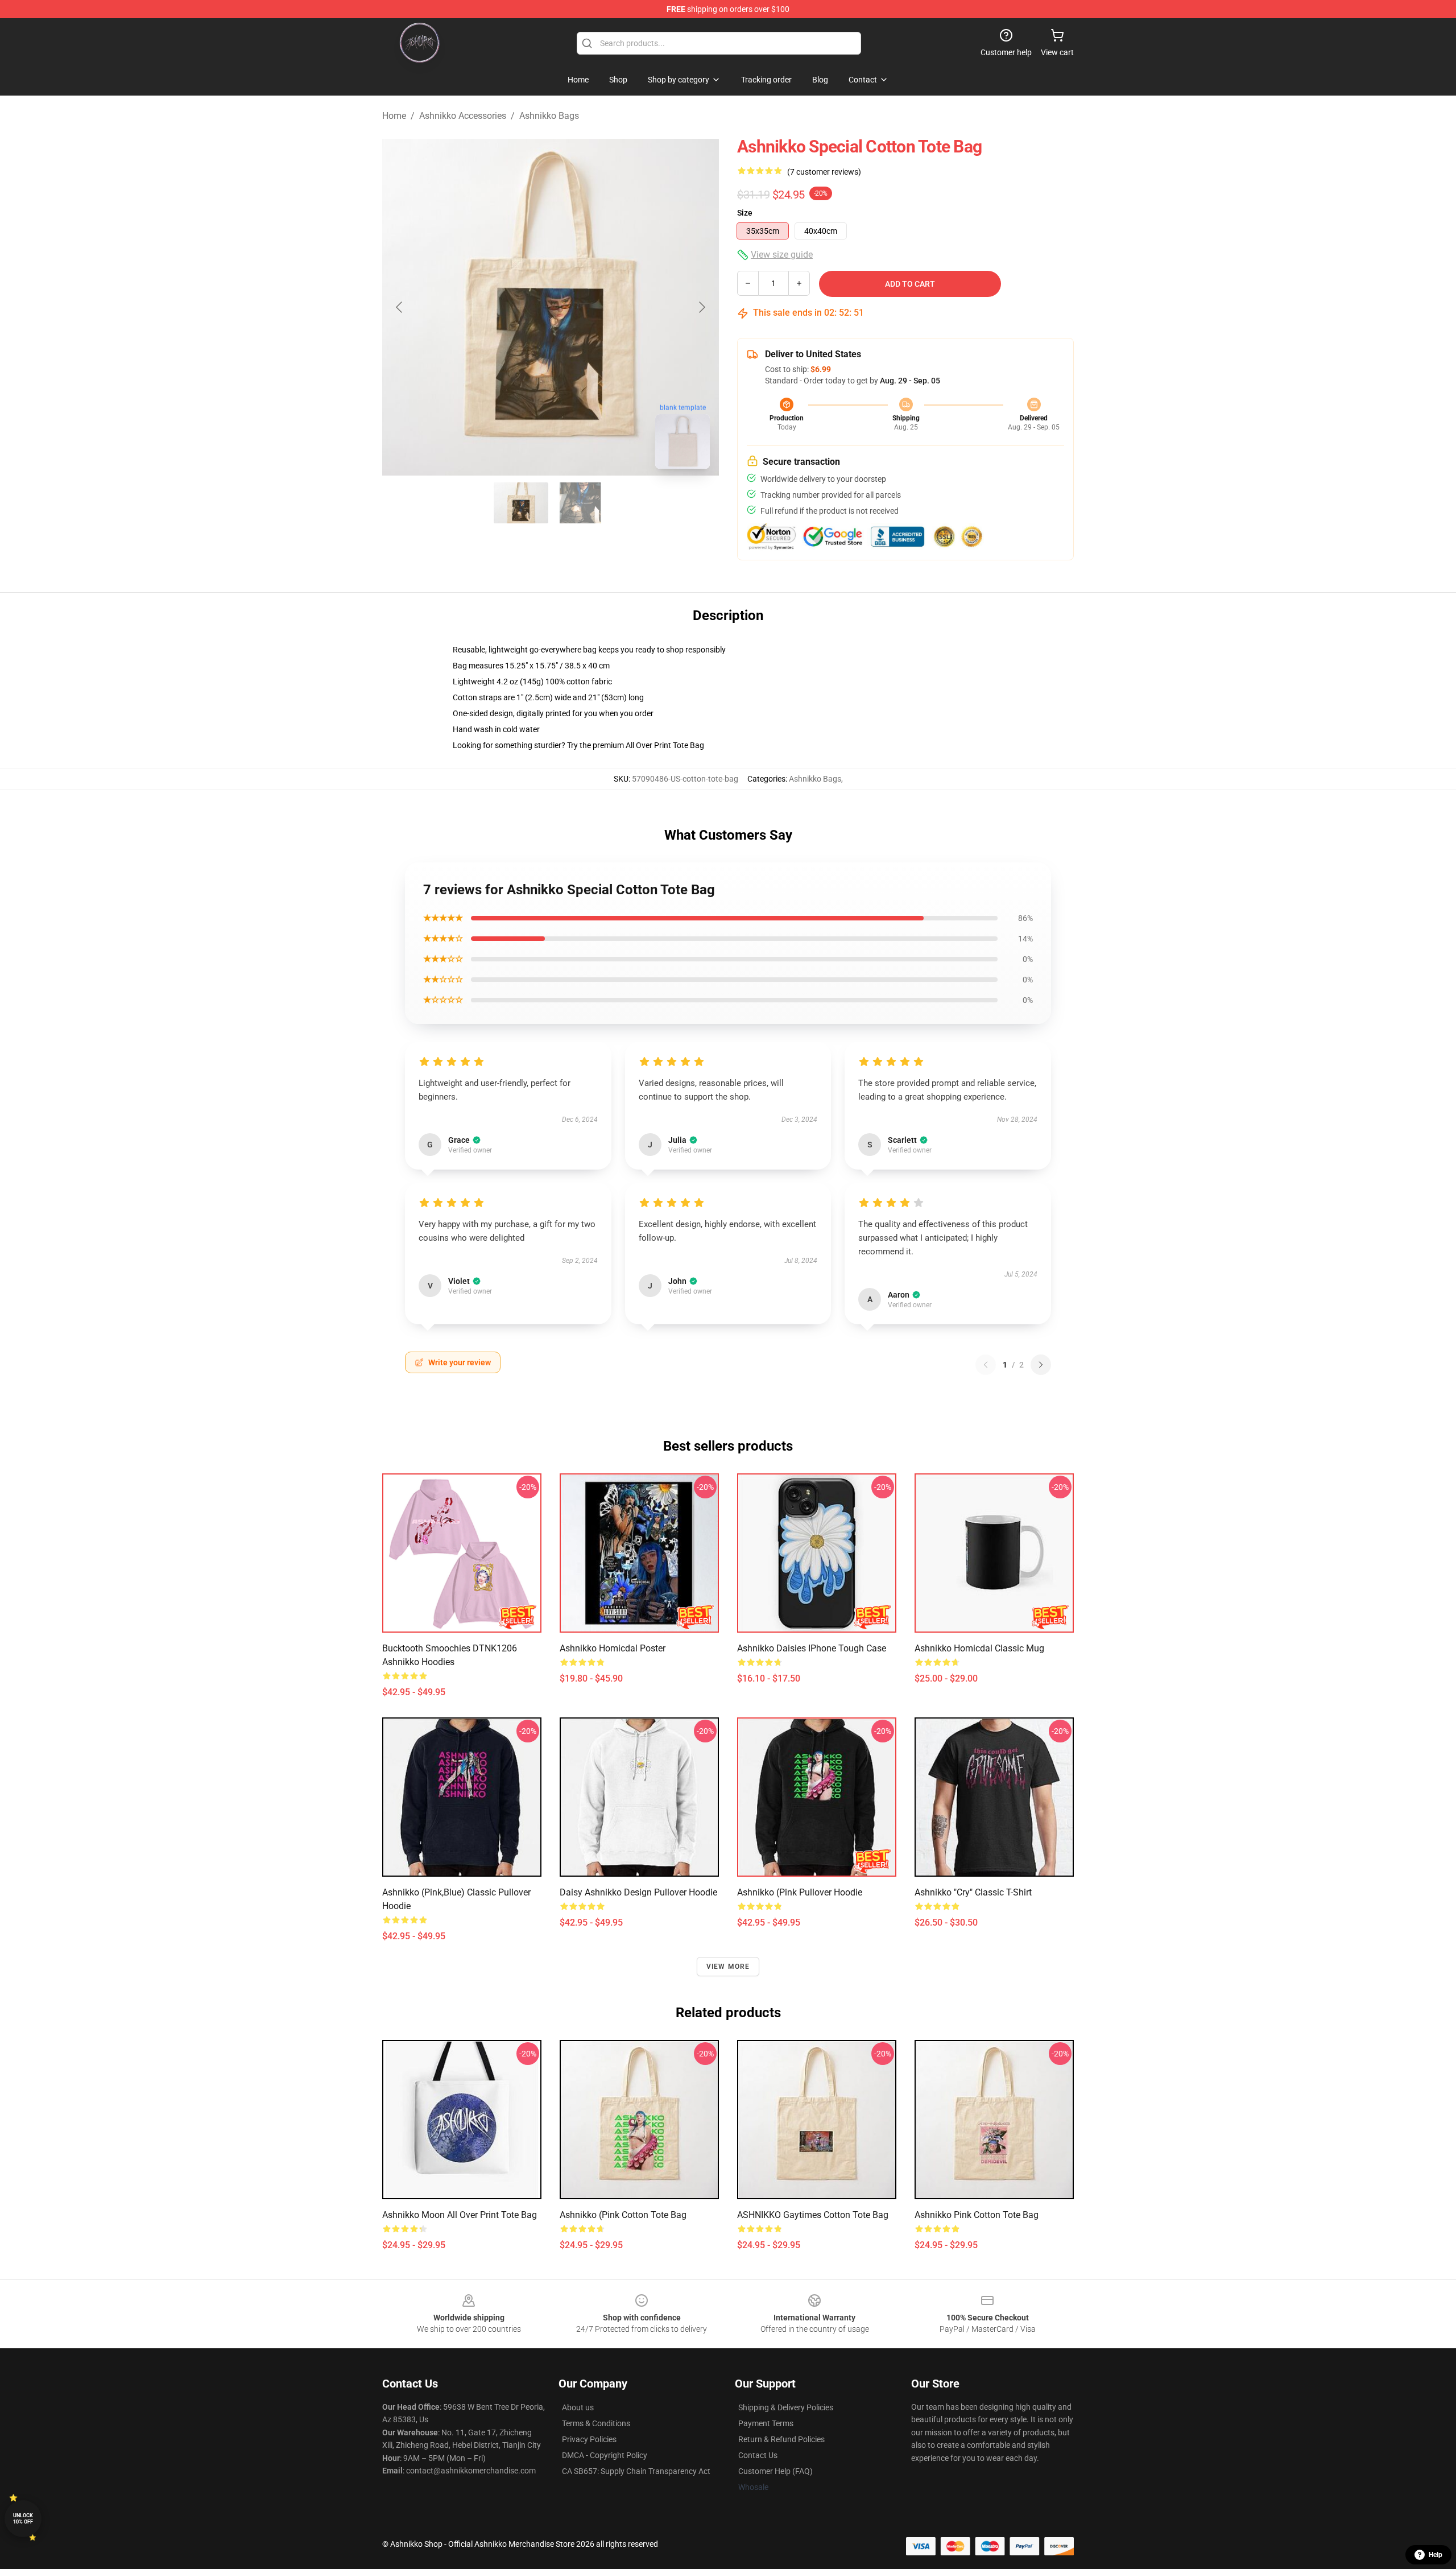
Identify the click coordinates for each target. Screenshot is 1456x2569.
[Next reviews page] (1041, 1365)
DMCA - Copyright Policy (605, 2455)
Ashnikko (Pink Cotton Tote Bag (623, 2215)
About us (578, 2407)
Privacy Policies (589, 2439)
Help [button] (1436, 2555)
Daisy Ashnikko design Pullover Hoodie (638, 1892)
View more (728, 1967)
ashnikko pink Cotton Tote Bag (977, 2215)
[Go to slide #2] (580, 503)
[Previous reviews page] (986, 1365)
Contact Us (758, 2455)
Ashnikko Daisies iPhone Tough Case (812, 1648)
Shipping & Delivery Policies (786, 2407)
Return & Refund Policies (781, 2439)
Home (394, 116)
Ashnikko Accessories (463, 116)
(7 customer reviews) (824, 172)
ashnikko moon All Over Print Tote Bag (460, 2215)
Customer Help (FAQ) (775, 2471)
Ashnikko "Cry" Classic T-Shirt (973, 1892)
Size (745, 213)
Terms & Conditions (596, 2423)
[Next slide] (701, 307)
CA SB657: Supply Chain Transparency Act (636, 2471)
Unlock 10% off (23, 2519)
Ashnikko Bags (549, 116)
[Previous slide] (400, 307)
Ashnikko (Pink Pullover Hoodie (800, 1892)
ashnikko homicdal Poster (613, 1648)
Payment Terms (766, 2423)
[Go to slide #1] (521, 503)
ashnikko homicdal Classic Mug (979, 1648)
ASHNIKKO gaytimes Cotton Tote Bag (813, 2215)
